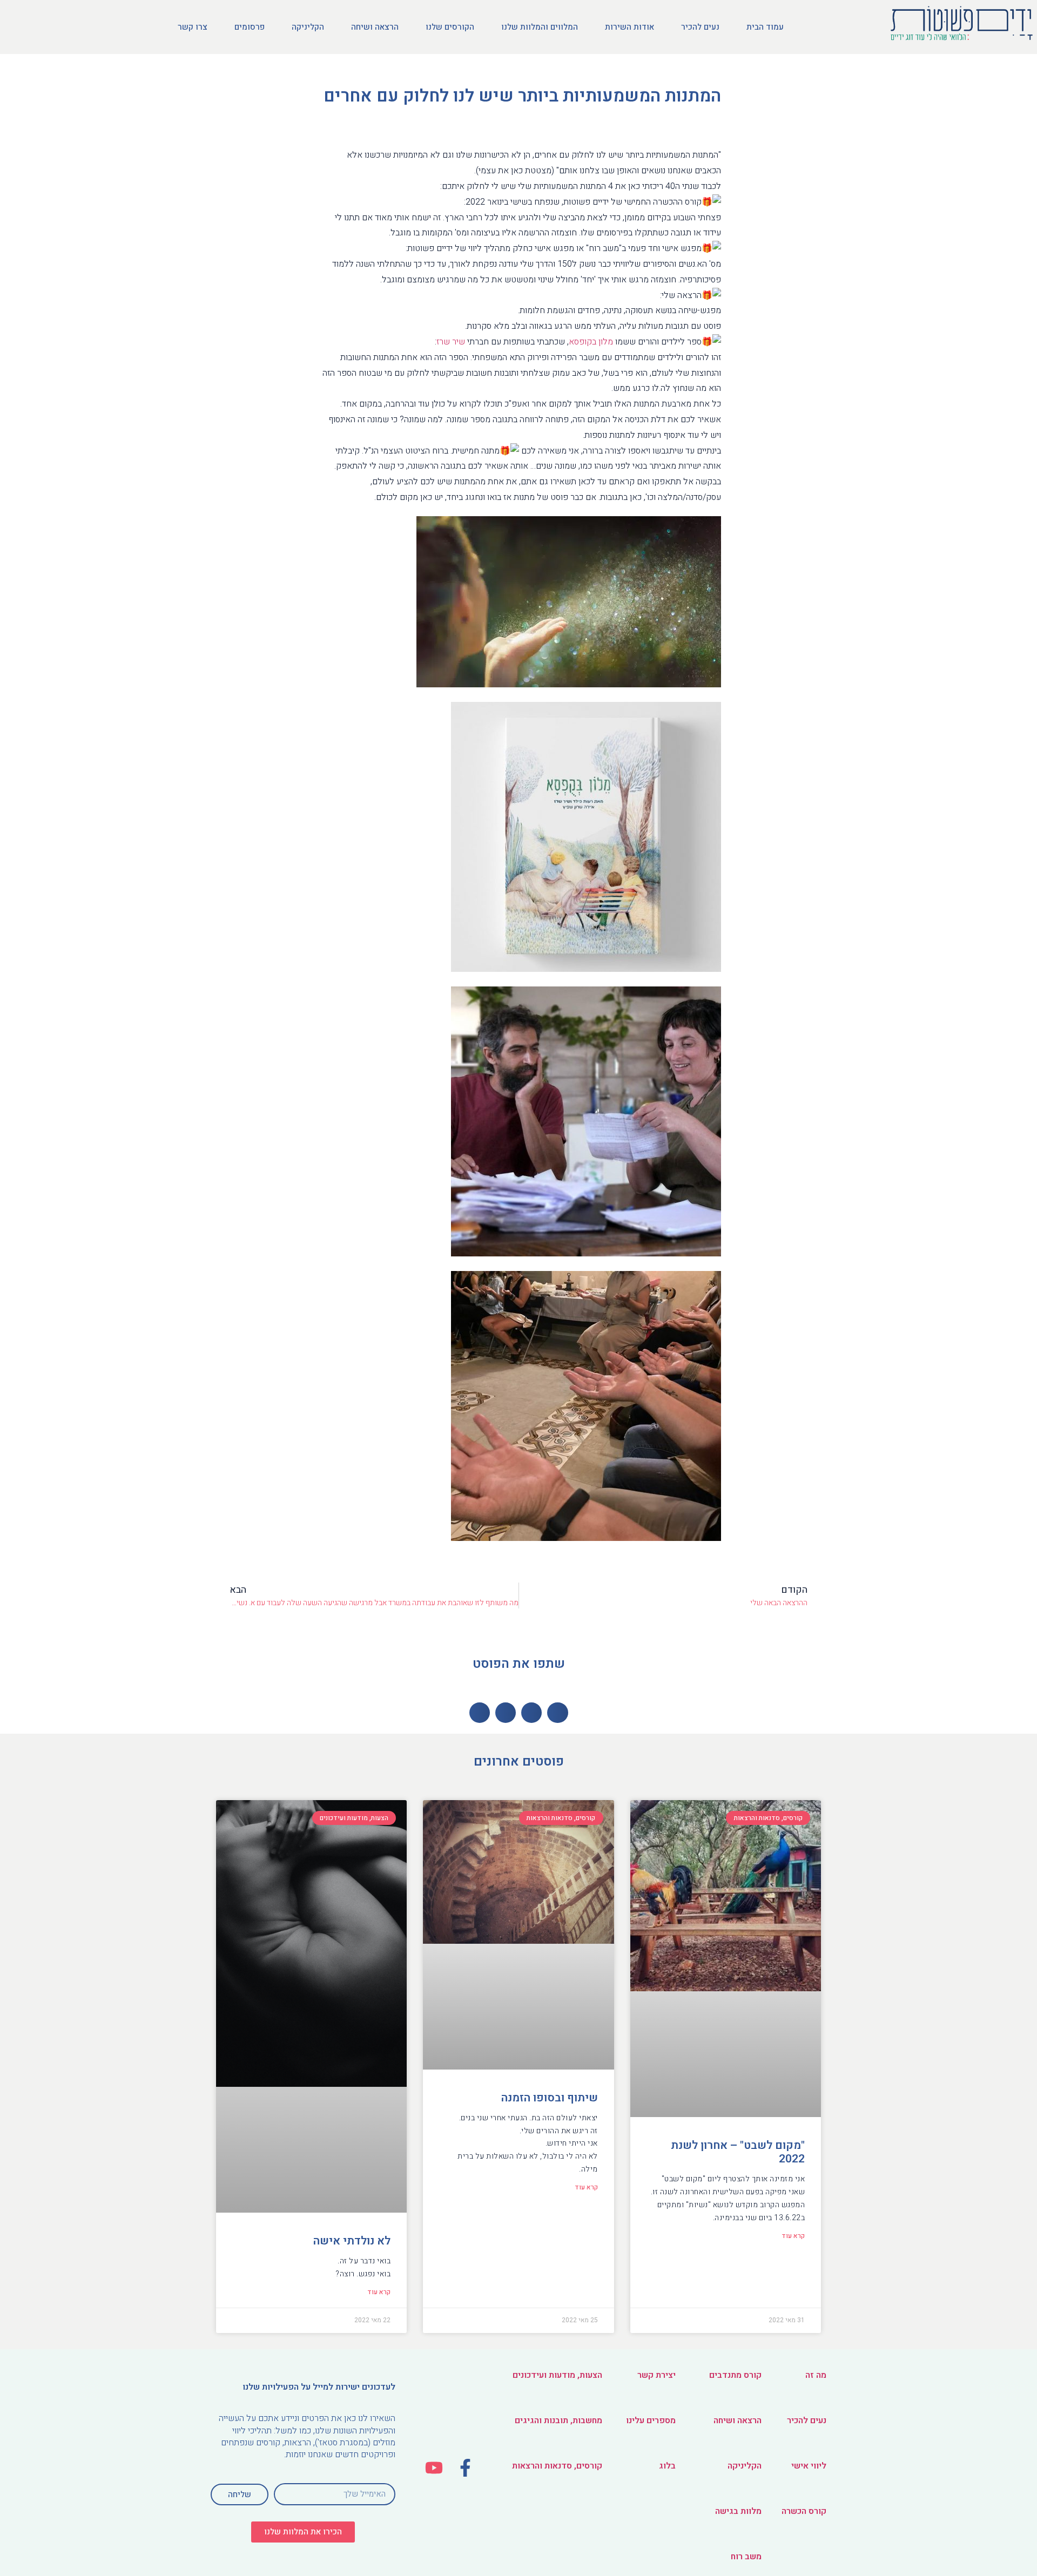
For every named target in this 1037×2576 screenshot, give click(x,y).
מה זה (816, 2375)
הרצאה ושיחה (375, 27)
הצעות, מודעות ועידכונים (557, 2375)
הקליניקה (308, 27)
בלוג (667, 2466)
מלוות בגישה (738, 2511)
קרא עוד (793, 2236)
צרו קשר (193, 27)
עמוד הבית (765, 27)
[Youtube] (435, 2468)
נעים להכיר (700, 27)
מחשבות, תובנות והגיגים (558, 2421)
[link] (591, 342)
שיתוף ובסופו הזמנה (550, 2098)
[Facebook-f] (465, 2468)
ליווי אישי (809, 2466)
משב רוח (746, 2557)
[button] (303, 2532)
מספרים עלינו (651, 2421)
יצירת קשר (656, 2375)
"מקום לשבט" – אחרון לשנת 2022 (738, 2152)
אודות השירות (629, 27)
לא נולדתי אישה (352, 2241)
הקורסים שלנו (450, 27)
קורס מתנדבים (735, 2375)
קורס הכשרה (804, 2511)
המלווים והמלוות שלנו (540, 27)
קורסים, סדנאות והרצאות (557, 2466)
